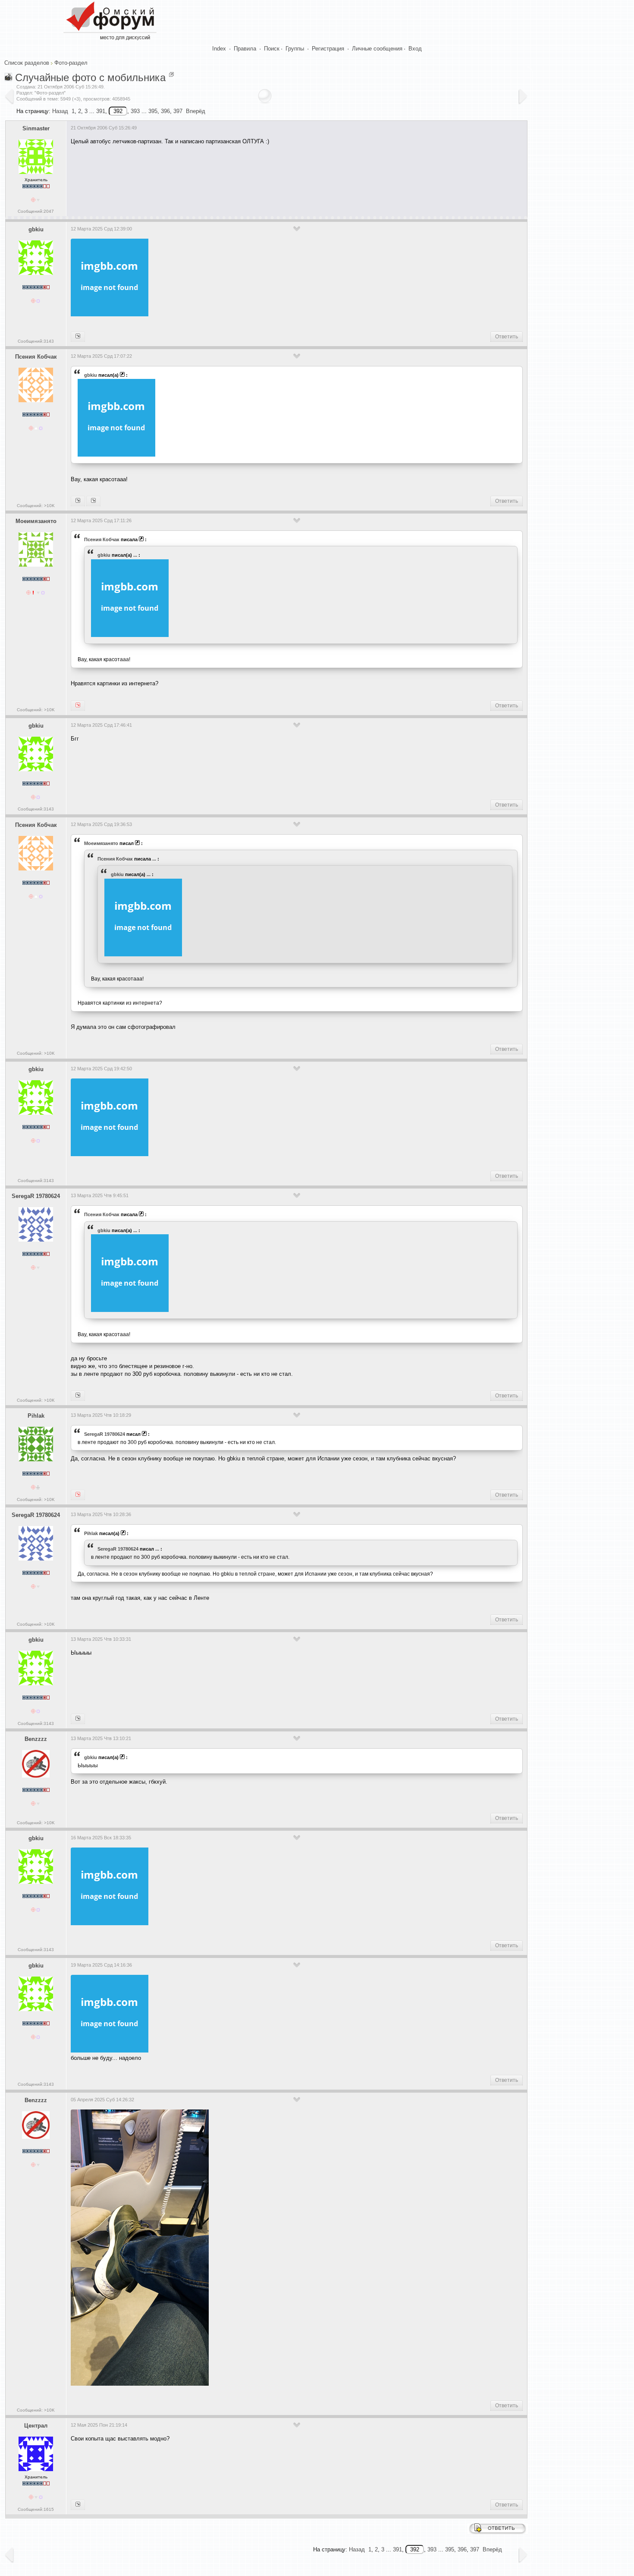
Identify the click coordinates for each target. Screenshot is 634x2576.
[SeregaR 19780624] (93, 501)
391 (101, 111)
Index (219, 49)
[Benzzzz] (78, 1719)
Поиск (272, 49)
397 (178, 111)
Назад (60, 111)
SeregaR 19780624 (36, 1196)
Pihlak (36, 1416)
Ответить (507, 337)
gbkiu (36, 229)
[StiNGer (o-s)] (78, 2505)
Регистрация (328, 49)
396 (165, 111)
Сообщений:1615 (36, 2509)
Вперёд (196, 111)
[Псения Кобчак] (78, 337)
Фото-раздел (71, 63)
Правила (245, 49)
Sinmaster (36, 128)
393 (135, 111)
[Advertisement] (228, 178)
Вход (415, 49)
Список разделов (27, 63)
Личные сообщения (377, 49)
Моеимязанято (36, 521)
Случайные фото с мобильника (90, 77)
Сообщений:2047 (36, 211)
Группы (295, 49)
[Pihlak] (78, 1396)
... (135, 555)
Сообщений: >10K (36, 506)
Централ (36, 2426)
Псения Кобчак (36, 357)
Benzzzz (36, 1739)
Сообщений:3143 (36, 341)
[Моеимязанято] (78, 501)
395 (153, 111)
